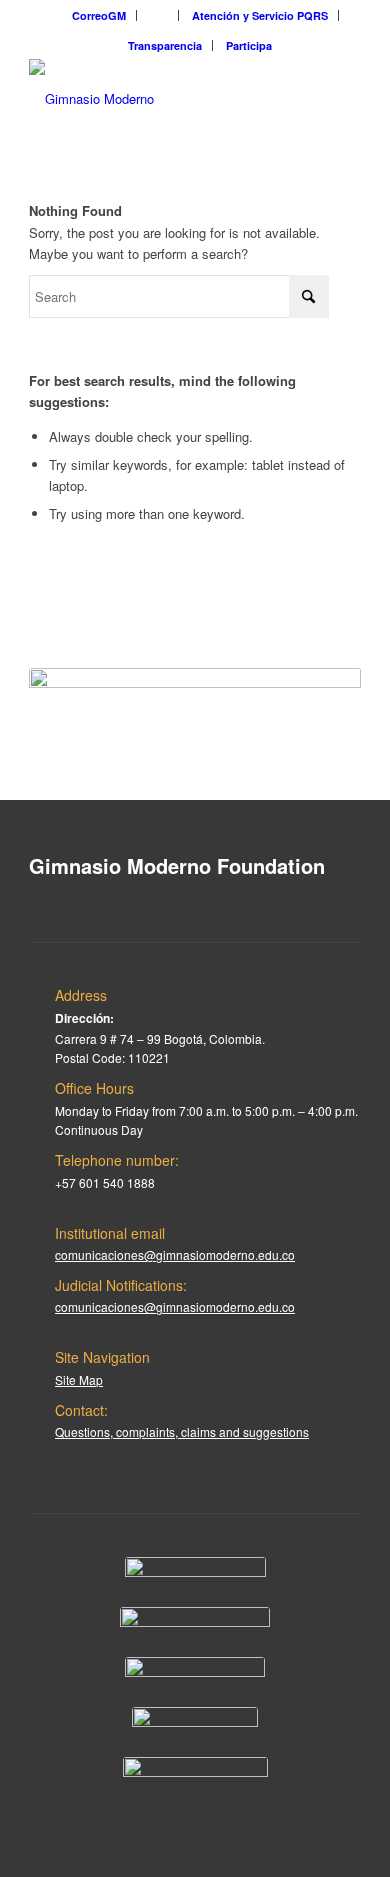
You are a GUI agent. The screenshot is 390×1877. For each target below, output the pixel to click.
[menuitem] (99, 15)
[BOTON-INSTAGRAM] (195, 1622)
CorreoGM (99, 15)
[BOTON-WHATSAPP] (195, 1772)
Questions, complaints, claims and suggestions (182, 1431)
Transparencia (165, 45)
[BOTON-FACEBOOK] (195, 1572)
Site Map (79, 1379)
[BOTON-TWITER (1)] (195, 1722)
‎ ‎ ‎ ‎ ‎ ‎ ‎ (159, 15)
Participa (249, 45)
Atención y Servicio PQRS (260, 15)
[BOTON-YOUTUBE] (195, 1672)
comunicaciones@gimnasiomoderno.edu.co (175, 1254)
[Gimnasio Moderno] (161, 99)
